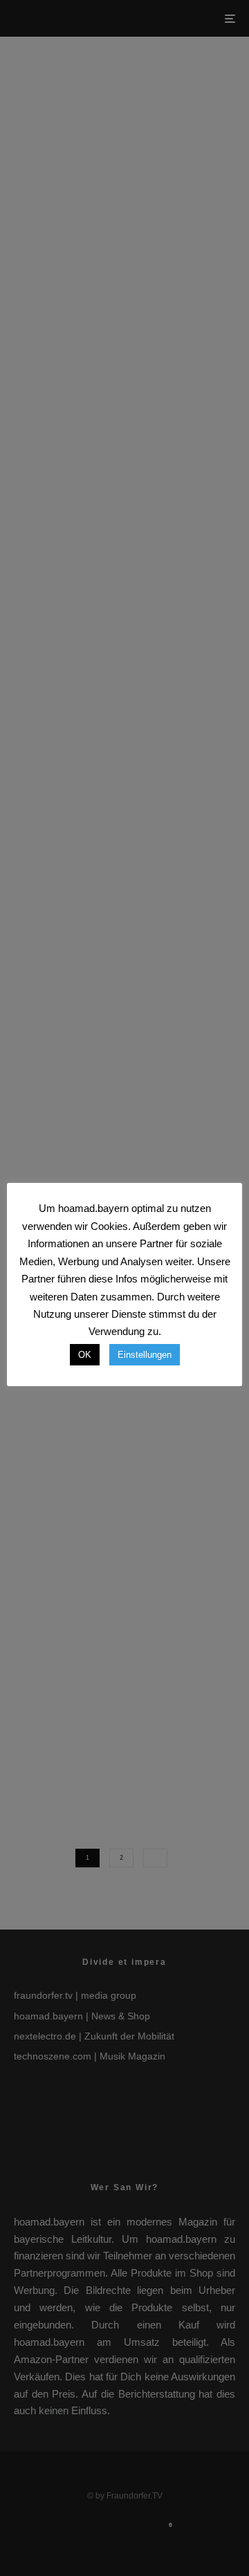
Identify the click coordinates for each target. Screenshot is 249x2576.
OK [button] (85, 1355)
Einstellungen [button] (145, 1355)
